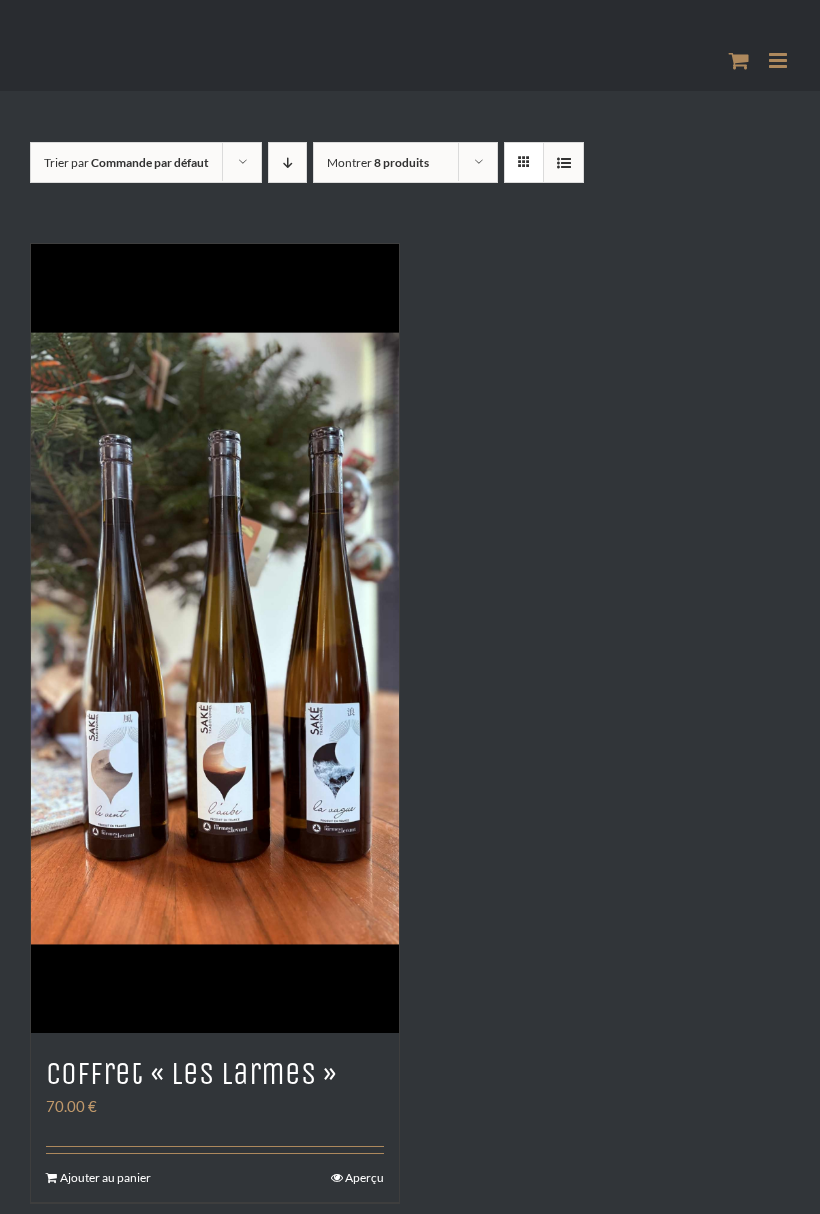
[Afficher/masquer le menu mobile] (779, 60)
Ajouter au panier (105, 1177)
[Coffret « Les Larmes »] (215, 638)
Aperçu (364, 1177)
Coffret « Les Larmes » (191, 1073)
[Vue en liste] (563, 162)
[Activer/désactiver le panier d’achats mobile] (739, 60)
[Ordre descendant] (287, 162)
